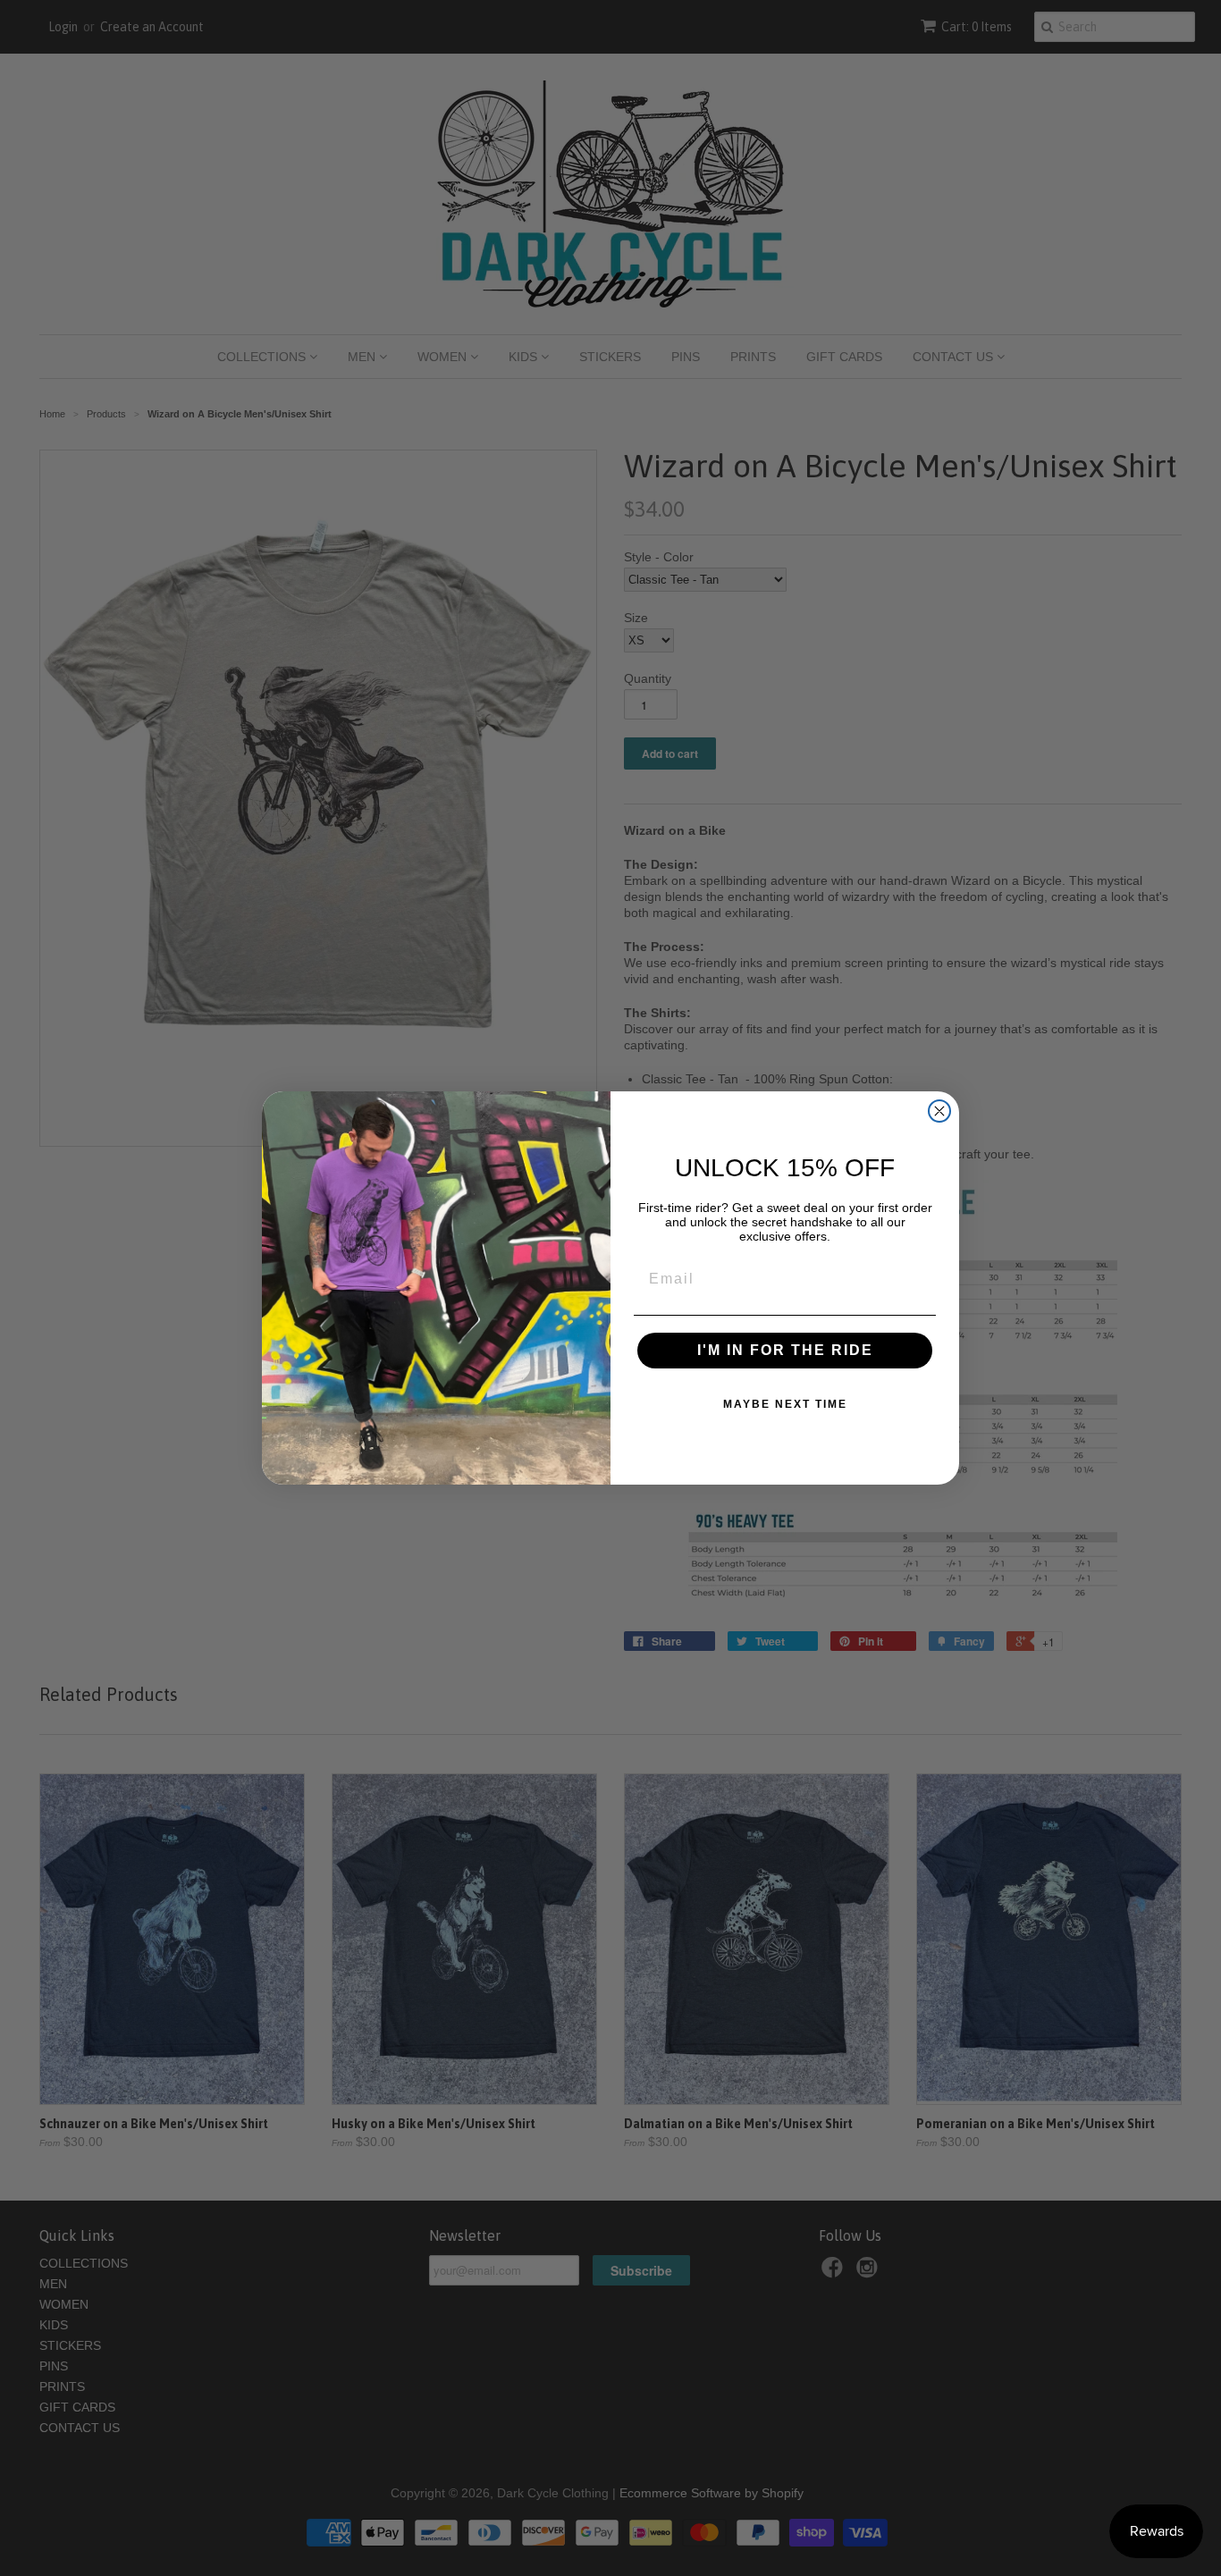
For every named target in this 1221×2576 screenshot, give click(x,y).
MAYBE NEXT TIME (785, 1404)
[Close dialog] (939, 1111)
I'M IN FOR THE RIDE (785, 1350)
